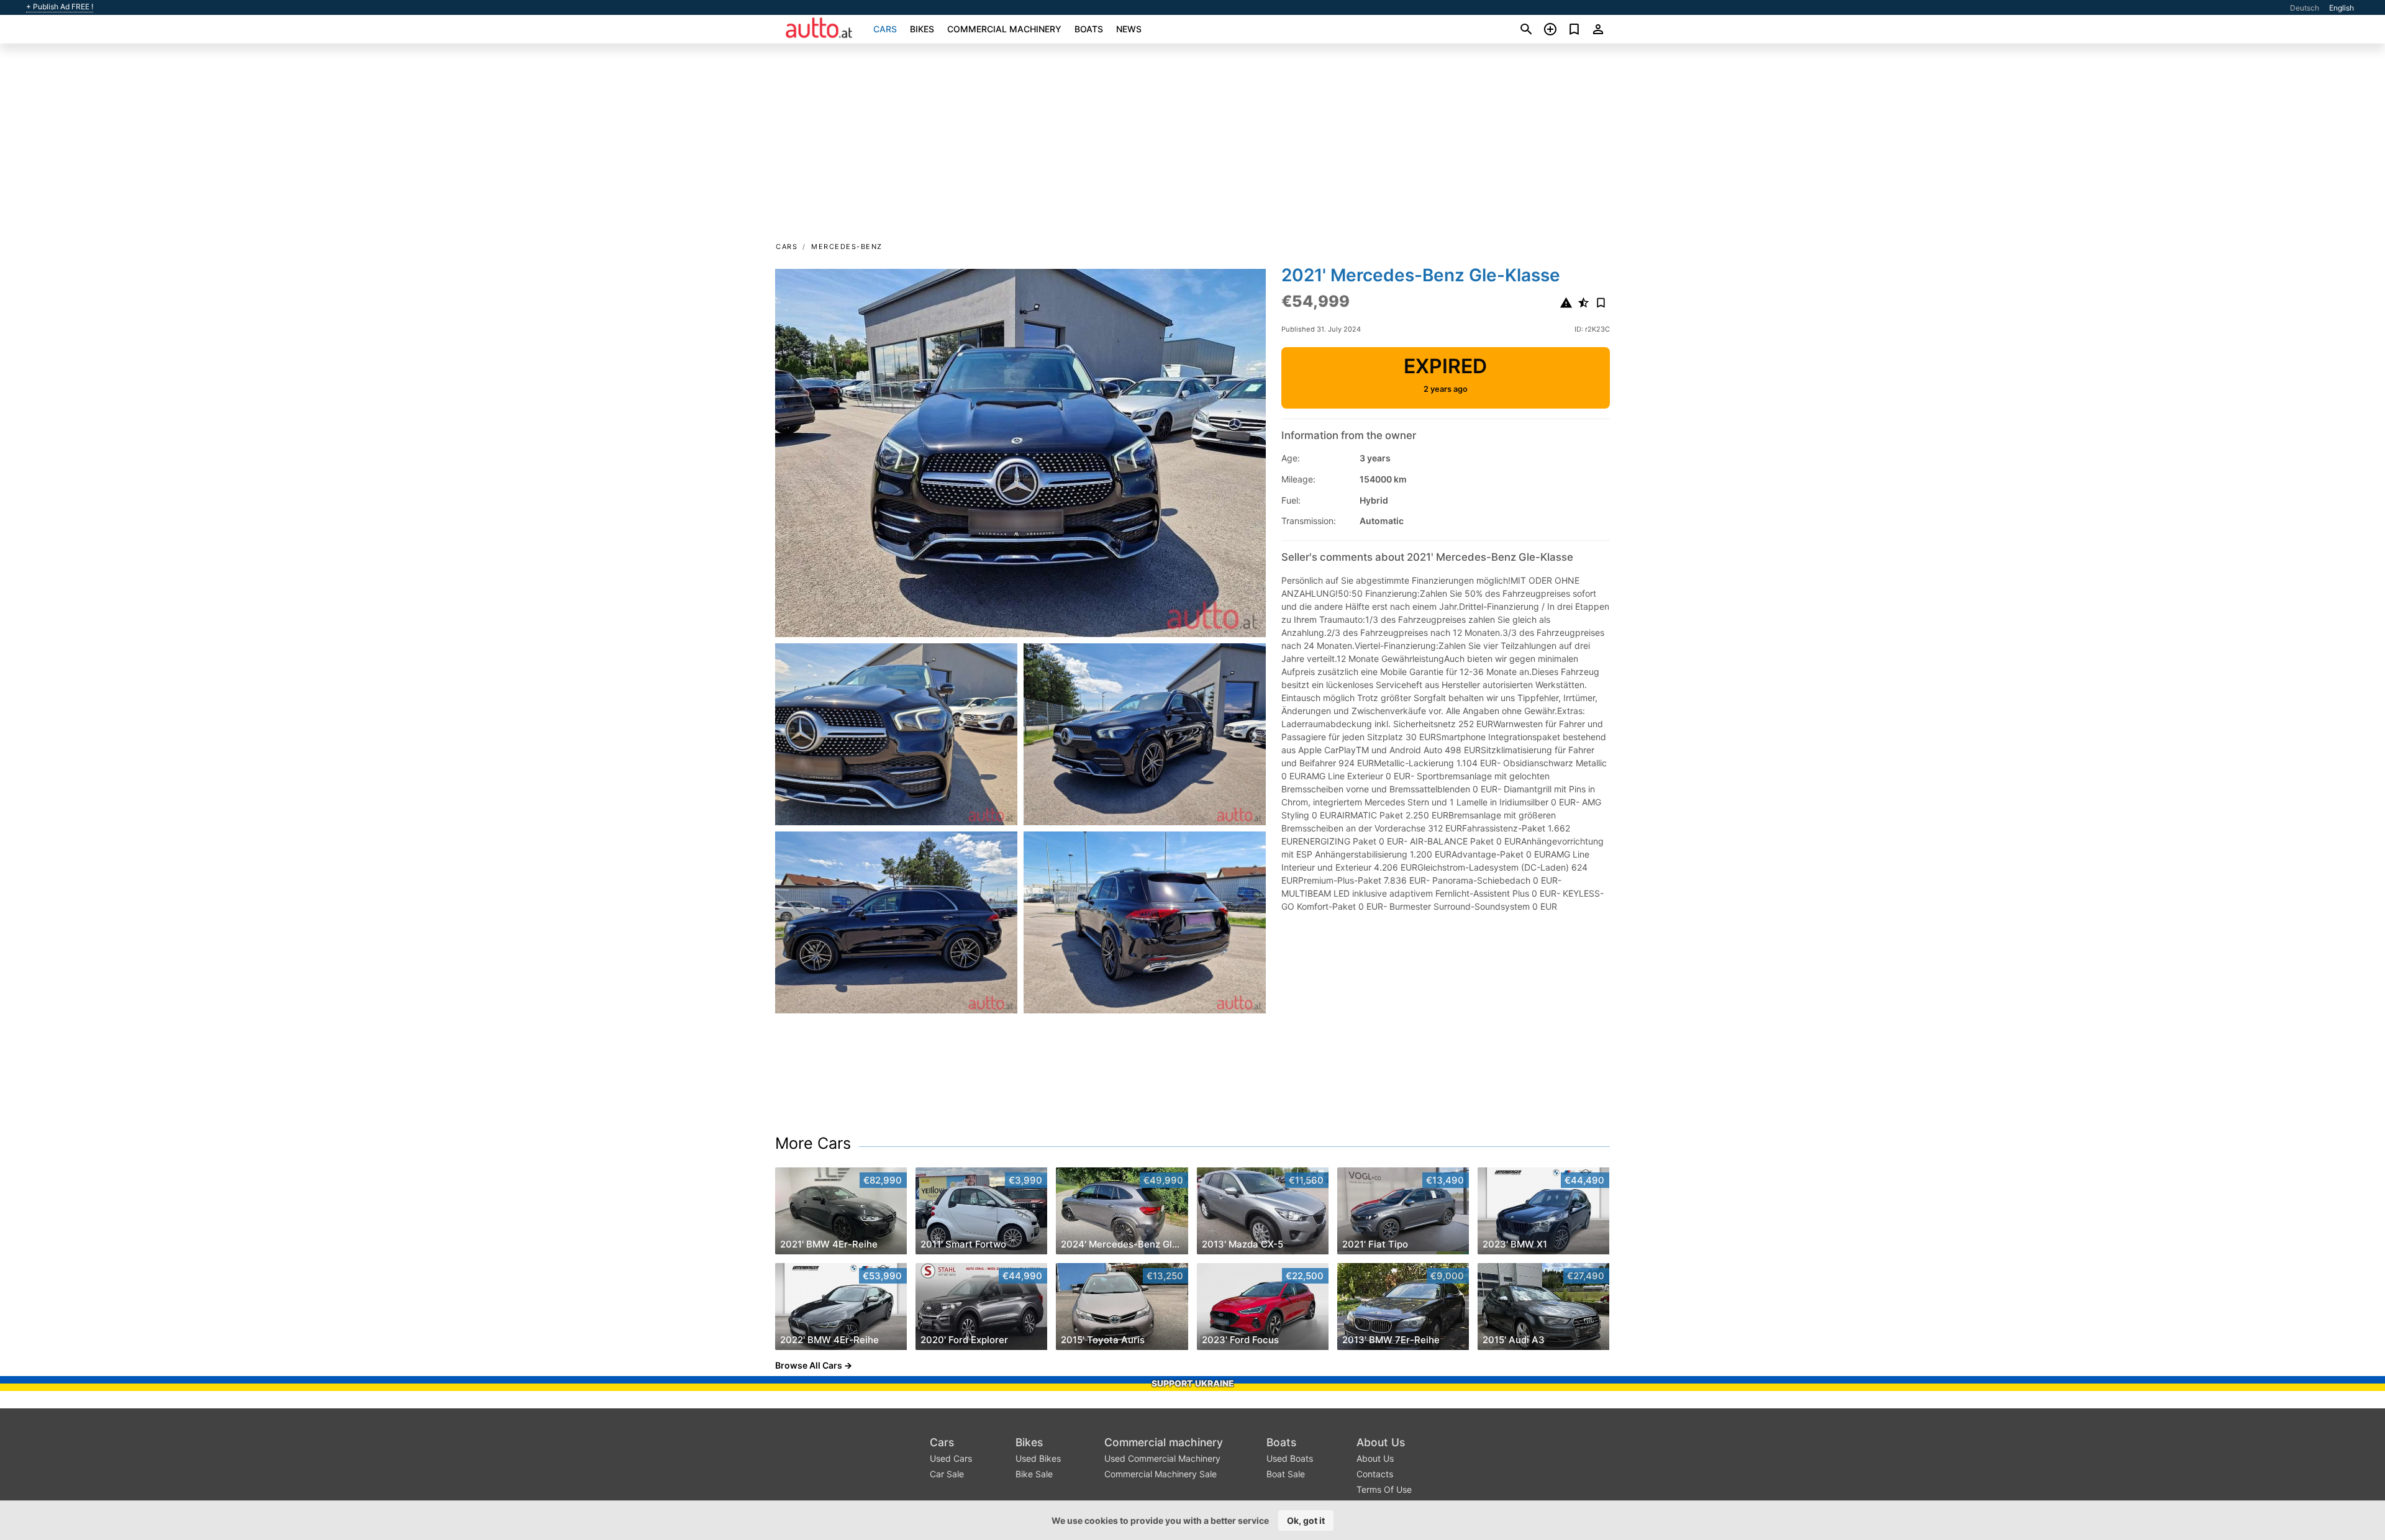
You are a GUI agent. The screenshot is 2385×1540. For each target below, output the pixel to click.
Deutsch (2305, 8)
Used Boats (1290, 1458)
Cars (885, 29)
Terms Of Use (1384, 1489)
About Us (1381, 1442)
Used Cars (951, 1458)
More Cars (813, 1143)
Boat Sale (1286, 1474)
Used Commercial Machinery (1162, 1458)
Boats (1089, 29)
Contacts (1375, 1474)
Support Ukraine (1193, 1383)
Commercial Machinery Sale (1161, 1474)
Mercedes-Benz (847, 247)
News (1129, 29)
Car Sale (947, 1474)
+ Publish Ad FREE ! (60, 7)
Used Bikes (1038, 1458)
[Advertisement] (1192, 147)
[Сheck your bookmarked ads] (1574, 29)
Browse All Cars (809, 1365)
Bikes (922, 29)
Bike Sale (1034, 1474)
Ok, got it (1306, 1520)
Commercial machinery (1004, 29)
